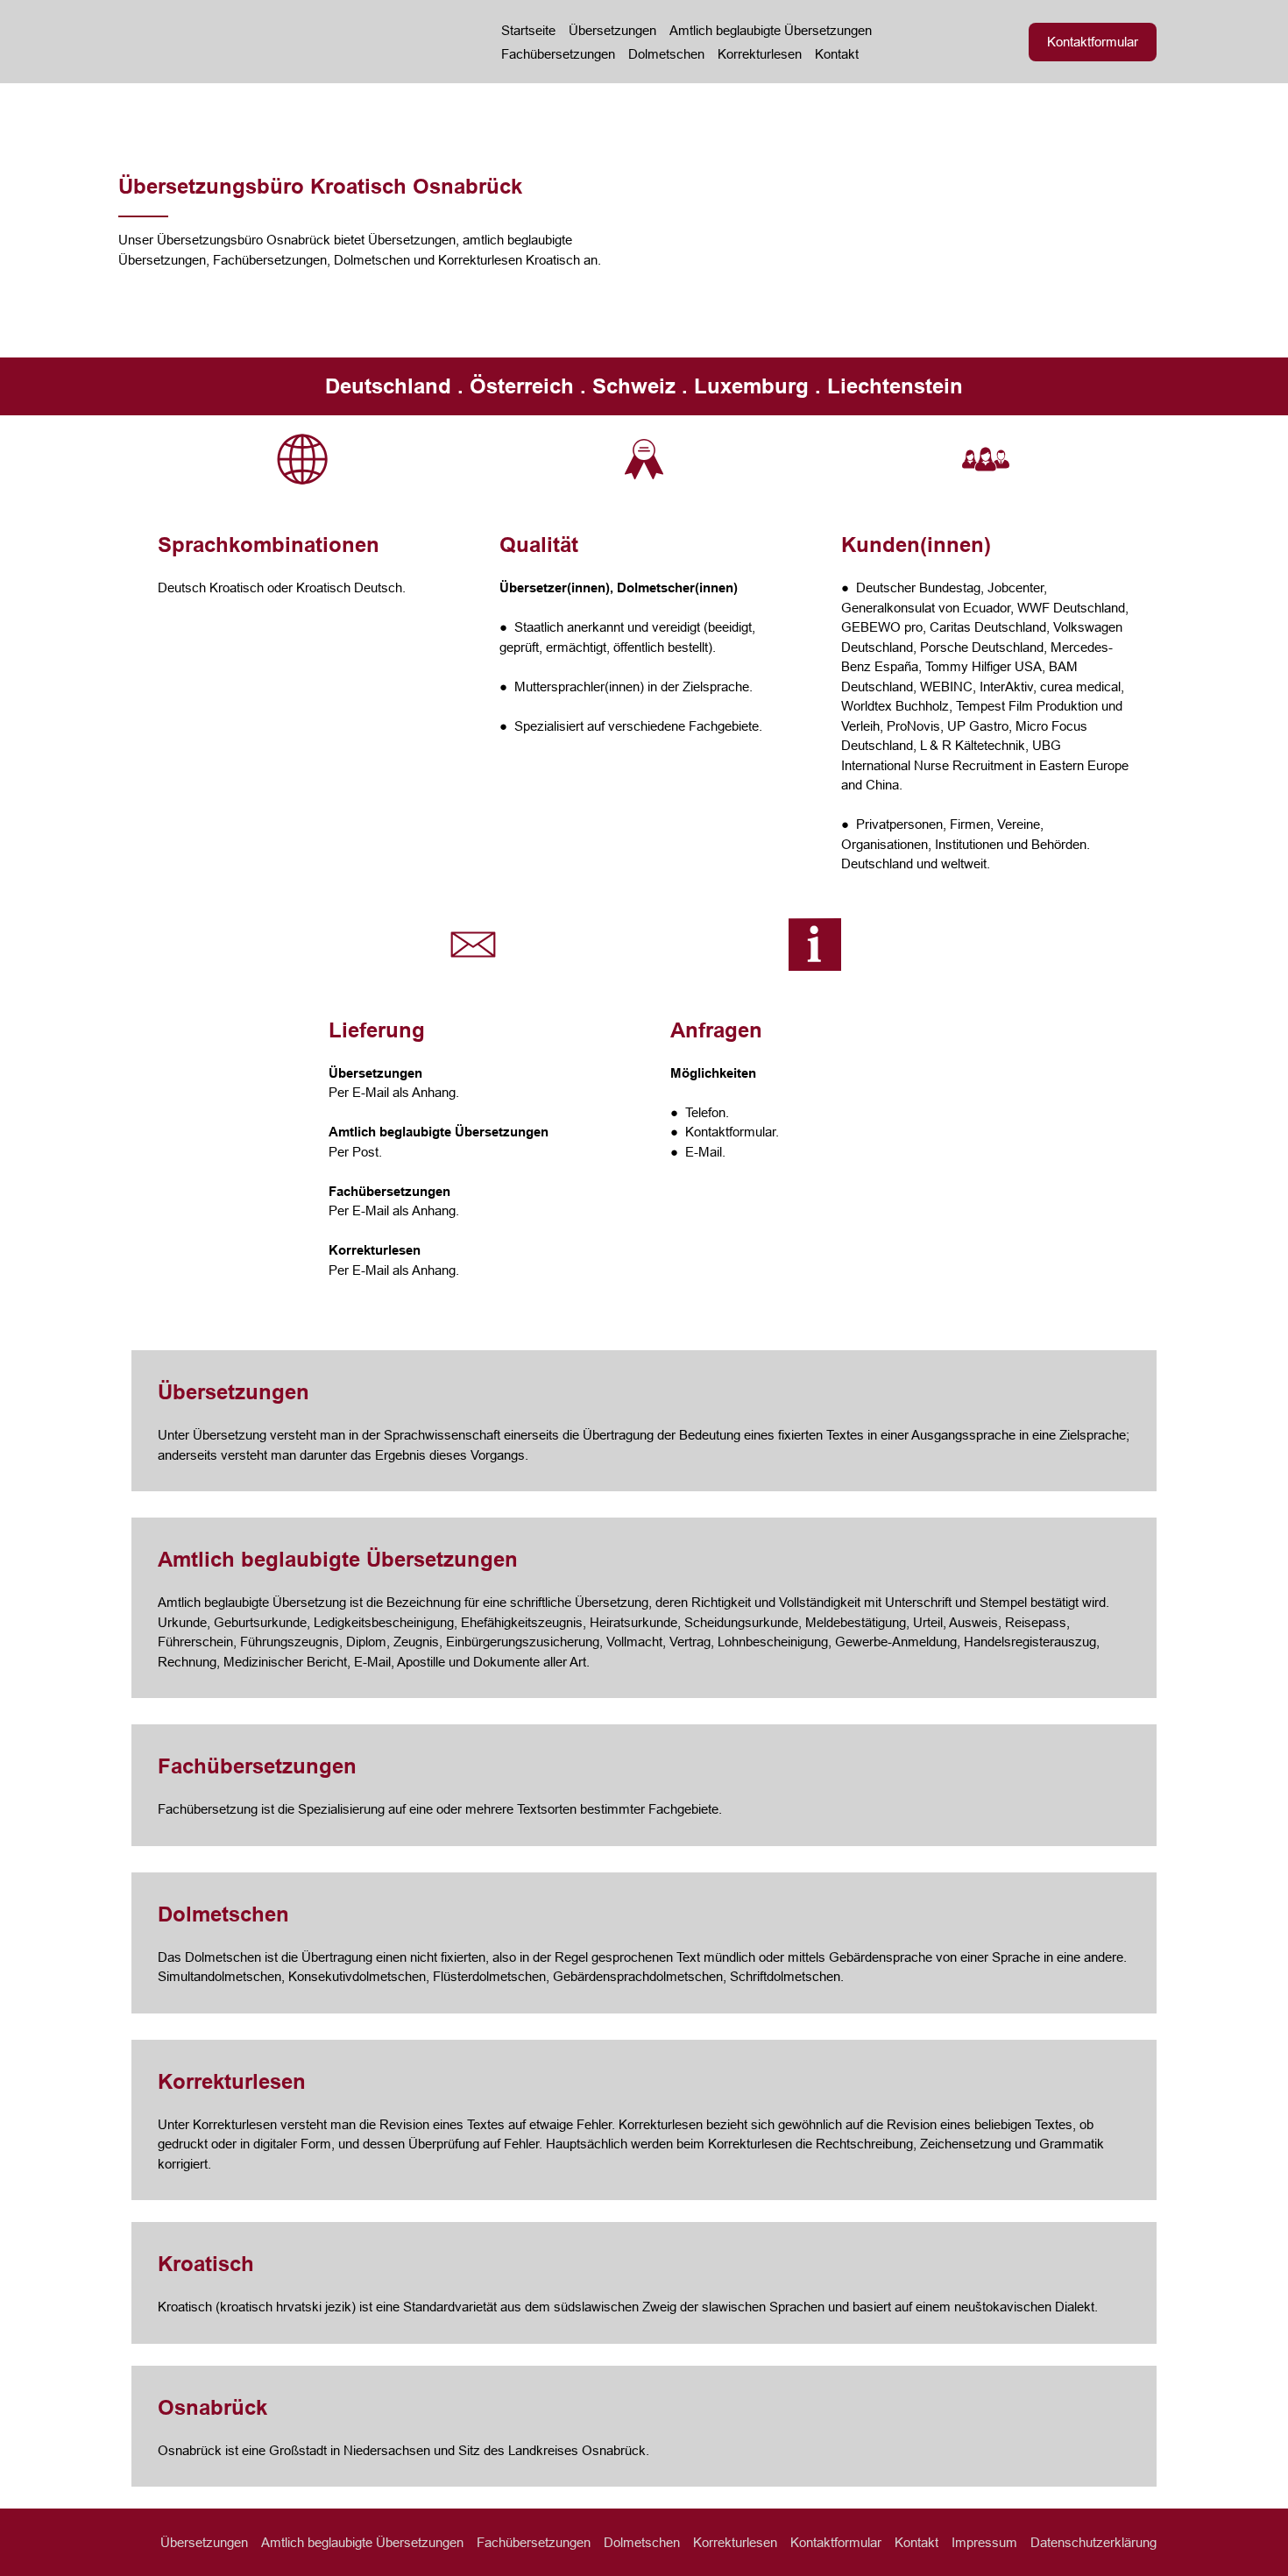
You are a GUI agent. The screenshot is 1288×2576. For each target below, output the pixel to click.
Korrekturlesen (760, 54)
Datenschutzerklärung (1093, 2542)
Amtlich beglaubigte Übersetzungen (771, 30)
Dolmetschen (666, 54)
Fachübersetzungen (558, 54)
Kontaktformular (836, 2542)
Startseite (528, 30)
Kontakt (837, 54)
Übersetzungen (612, 30)
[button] (1093, 42)
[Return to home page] (286, 42)
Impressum (984, 2542)
